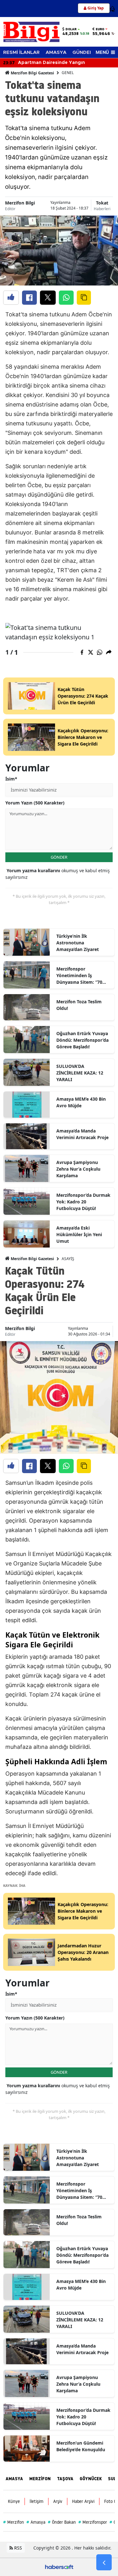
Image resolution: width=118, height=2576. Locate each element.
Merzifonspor (93, 2522)
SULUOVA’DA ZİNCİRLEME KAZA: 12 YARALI (80, 1073)
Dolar (71, 29)
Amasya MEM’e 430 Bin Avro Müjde (81, 1102)
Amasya (36, 2522)
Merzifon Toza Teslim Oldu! (79, 1005)
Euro (100, 29)
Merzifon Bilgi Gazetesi (32, 73)
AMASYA (56, 52)
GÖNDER (59, 857)
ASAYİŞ (68, 1259)
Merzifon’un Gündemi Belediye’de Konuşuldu (81, 2446)
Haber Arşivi (83, 2501)
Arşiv (58, 2501)
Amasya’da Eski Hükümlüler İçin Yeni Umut (79, 1234)
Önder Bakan (62, 2522)
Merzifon (14, 2522)
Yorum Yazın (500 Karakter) (35, 803)
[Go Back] (104, 2562)
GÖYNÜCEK (91, 2479)
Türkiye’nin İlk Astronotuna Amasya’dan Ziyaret (78, 943)
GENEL (68, 73)
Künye (14, 2501)
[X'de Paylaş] (48, 298)
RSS (17, 2548)
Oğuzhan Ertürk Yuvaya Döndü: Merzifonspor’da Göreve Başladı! (82, 1040)
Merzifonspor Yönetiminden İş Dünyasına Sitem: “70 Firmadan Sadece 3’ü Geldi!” (79, 976)
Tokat (102, 203)
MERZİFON (40, 2479)
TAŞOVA (65, 2479)
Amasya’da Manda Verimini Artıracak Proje (82, 1134)
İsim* (11, 779)
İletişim (37, 2501)
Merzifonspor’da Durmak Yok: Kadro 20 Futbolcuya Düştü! (83, 1202)
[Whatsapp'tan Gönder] (66, 298)
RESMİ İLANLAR (21, 52)
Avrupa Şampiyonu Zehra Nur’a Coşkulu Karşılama (78, 1169)
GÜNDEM (83, 52)
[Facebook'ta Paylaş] (29, 298)
